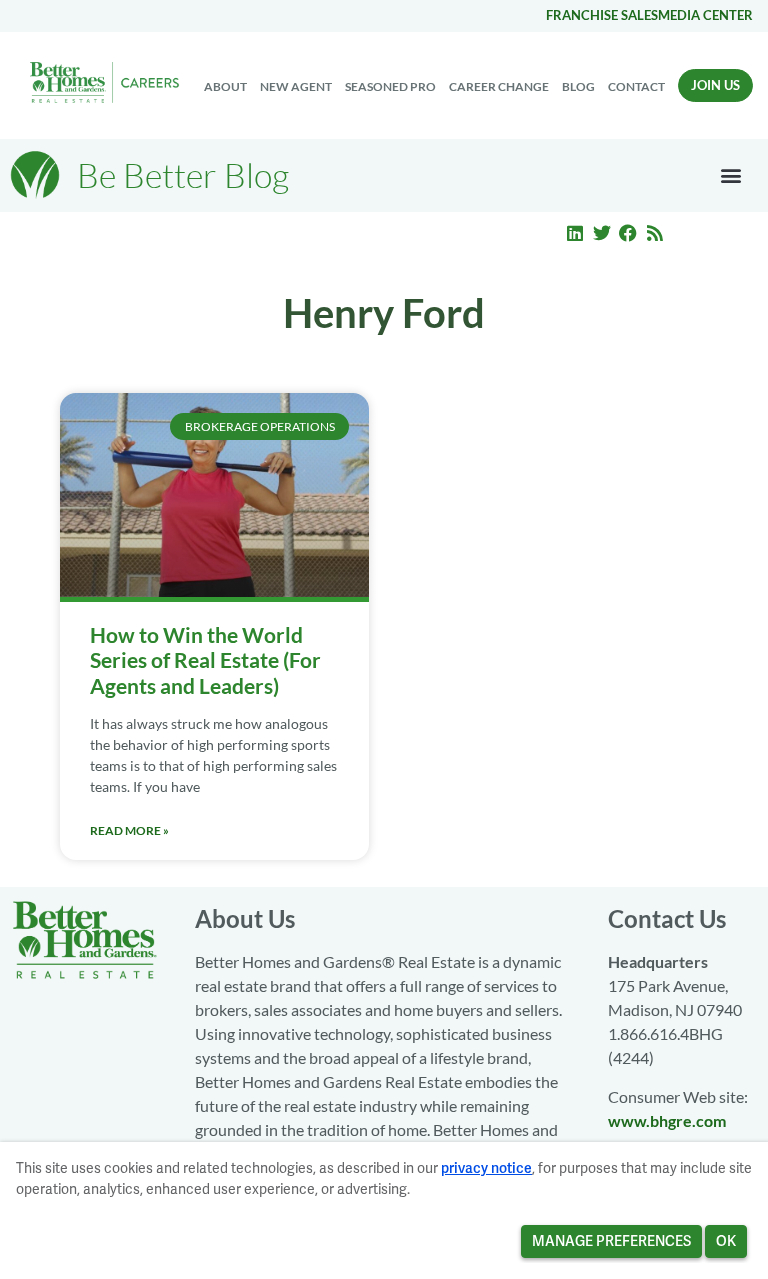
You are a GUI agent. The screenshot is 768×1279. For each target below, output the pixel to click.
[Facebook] (629, 233)
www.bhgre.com (667, 1120)
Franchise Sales (602, 15)
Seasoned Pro (390, 86)
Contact (636, 86)
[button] (731, 175)
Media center (705, 15)
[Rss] (655, 233)
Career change (499, 86)
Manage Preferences (611, 1241)
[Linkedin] (575, 233)
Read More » (129, 830)
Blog (578, 86)
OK (726, 1241)
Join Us (715, 85)
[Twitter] (602, 233)
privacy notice (486, 1168)
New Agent (296, 86)
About (225, 86)
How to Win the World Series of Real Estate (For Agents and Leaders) (205, 659)
